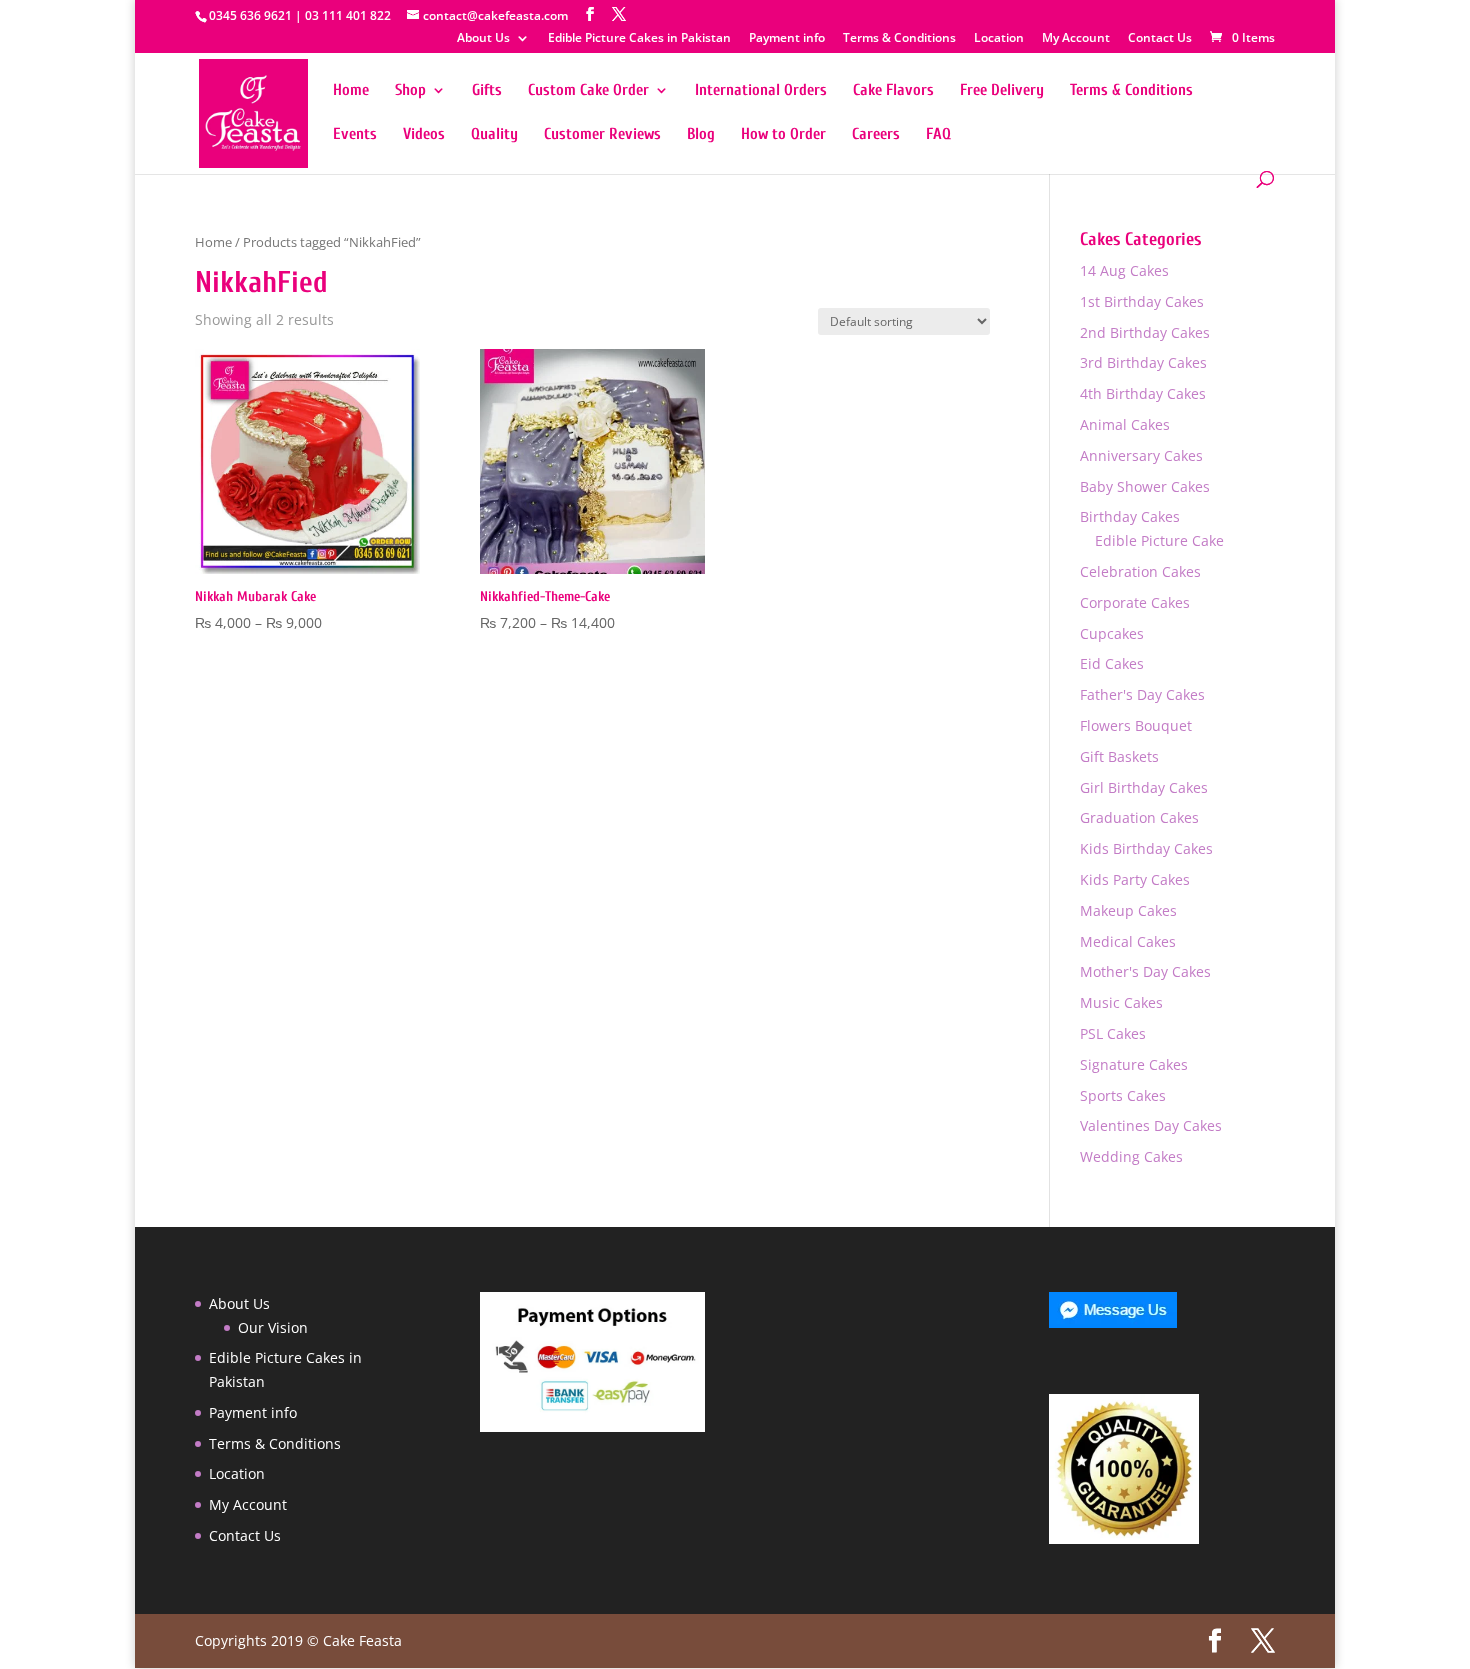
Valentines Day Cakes (1151, 1125)
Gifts (487, 91)
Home (351, 91)
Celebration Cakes (1140, 571)
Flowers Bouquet (1136, 725)
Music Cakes (1121, 1002)
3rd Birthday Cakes (1143, 362)
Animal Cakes (1125, 424)
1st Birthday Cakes (1142, 301)
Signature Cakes (1134, 1064)
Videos (424, 135)
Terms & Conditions (899, 39)
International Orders (761, 91)
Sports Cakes (1123, 1095)
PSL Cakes (1113, 1033)
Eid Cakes (1112, 663)
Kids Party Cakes (1135, 879)
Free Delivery (1002, 91)
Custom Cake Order (588, 91)
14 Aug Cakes (1124, 270)
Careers (876, 135)
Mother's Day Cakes (1145, 971)
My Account (1076, 39)
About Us (483, 39)
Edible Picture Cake (1159, 540)
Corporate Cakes (1135, 602)
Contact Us (1160, 39)
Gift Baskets (1119, 756)
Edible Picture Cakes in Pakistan (639, 39)
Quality (494, 135)
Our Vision (273, 1327)
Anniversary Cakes (1141, 455)
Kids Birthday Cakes (1146, 848)
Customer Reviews (602, 135)
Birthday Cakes (1130, 516)
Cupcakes (1112, 633)
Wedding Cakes (1131, 1156)
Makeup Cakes (1128, 910)
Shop (410, 91)
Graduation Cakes (1139, 817)
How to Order (783, 135)
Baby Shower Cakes (1145, 486)
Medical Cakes (1128, 941)
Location (999, 39)
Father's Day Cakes (1142, 694)
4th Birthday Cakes (1143, 393)
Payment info (787, 39)
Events (355, 135)
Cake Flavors (893, 91)
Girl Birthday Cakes (1144, 787)
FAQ (938, 135)
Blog (701, 135)
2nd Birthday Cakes (1145, 332)
